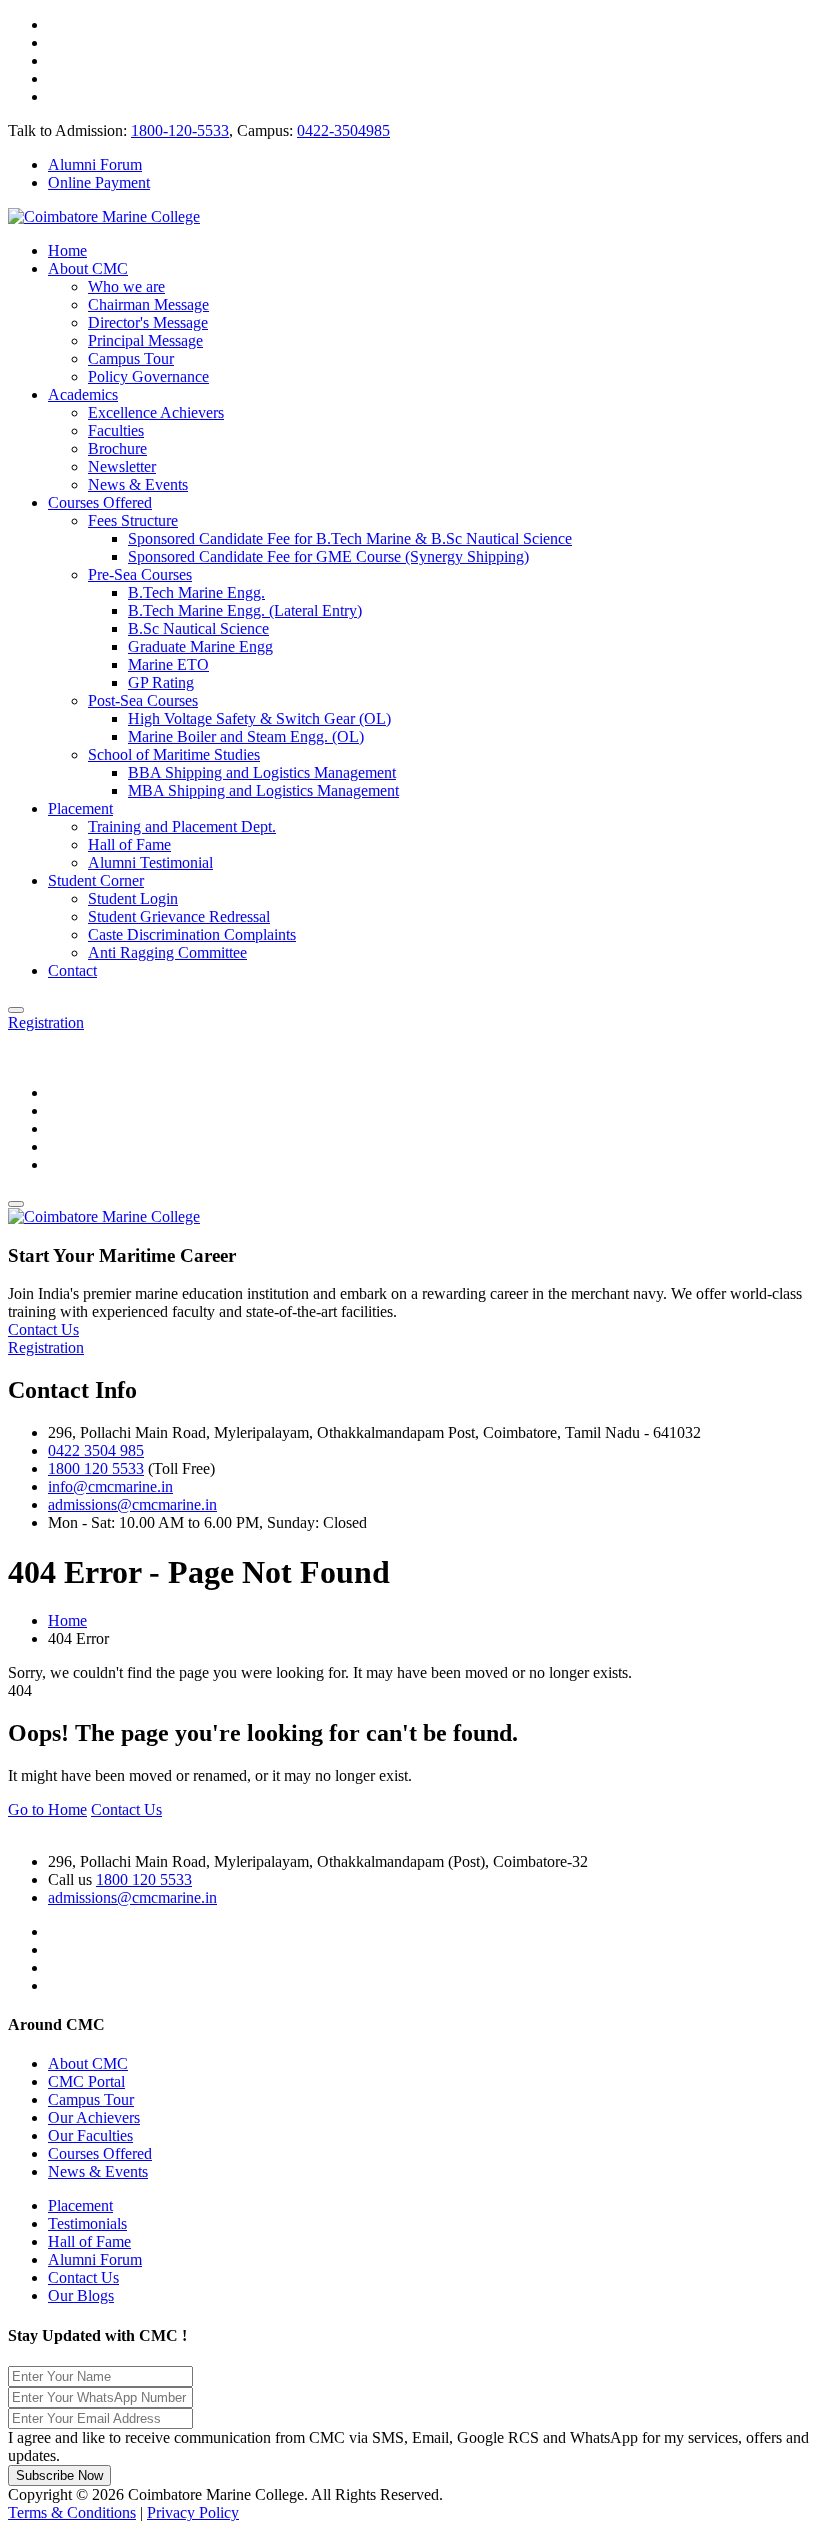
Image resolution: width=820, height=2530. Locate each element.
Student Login (133, 898)
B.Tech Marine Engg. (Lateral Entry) (245, 610)
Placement (80, 808)
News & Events (138, 484)
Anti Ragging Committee (167, 952)
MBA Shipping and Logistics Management (263, 790)
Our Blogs (81, 2295)
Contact (72, 970)
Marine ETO (168, 664)
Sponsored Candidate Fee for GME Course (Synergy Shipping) (328, 556)
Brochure (117, 448)
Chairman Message (148, 304)
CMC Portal (86, 2081)
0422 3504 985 (96, 1450)
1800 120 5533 (96, 1468)
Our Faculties (90, 2135)
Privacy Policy (193, 2512)
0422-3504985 (343, 130)
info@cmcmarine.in (110, 1486)
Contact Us (83, 2277)
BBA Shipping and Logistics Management (262, 772)
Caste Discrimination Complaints (192, 934)
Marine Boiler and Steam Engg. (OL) (246, 736)
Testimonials (87, 2223)
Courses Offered (100, 502)
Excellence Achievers (156, 412)
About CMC (88, 268)
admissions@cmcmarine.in (132, 1504)
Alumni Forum (95, 164)
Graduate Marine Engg (200, 646)
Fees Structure (133, 520)
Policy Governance (148, 376)
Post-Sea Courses (143, 700)
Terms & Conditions (72, 2512)
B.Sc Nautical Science (198, 628)
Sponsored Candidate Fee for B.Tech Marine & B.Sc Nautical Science (350, 538)
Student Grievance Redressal (179, 916)
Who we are (126, 286)
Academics (83, 394)
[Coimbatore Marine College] (104, 216)
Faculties (116, 430)
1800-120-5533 (180, 130)
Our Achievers (94, 2117)
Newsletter (122, 466)
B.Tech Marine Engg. (196, 592)
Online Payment (99, 182)
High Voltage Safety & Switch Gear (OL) (259, 718)
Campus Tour (131, 358)
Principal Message (145, 340)
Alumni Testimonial (150, 862)
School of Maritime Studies (174, 754)
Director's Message (148, 322)
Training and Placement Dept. (182, 826)
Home (67, 250)
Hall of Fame (129, 844)
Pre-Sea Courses (140, 574)
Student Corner (96, 880)
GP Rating (161, 682)
